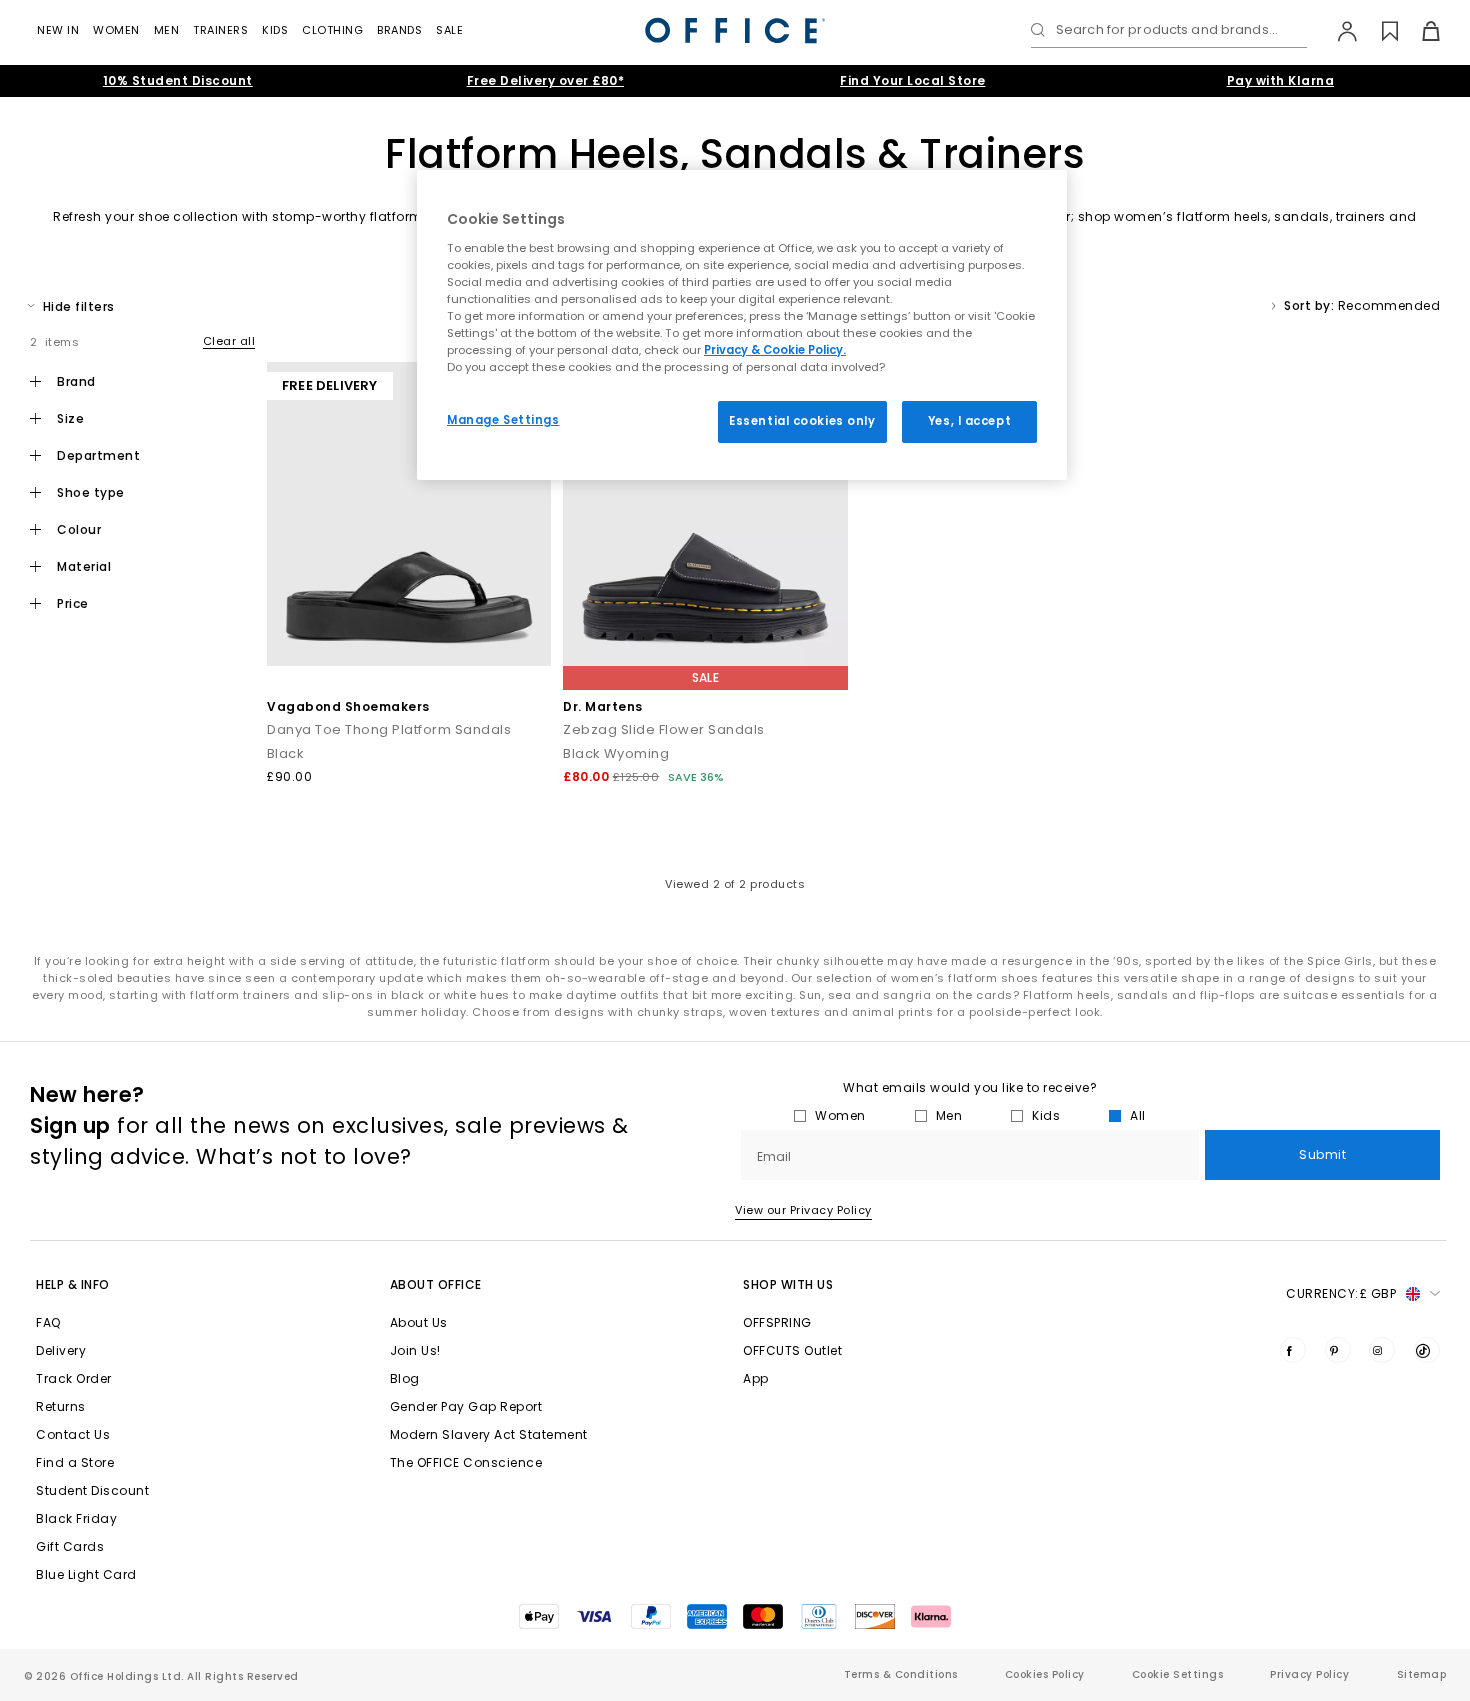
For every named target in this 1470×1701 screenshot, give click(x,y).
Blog (405, 1378)
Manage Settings (503, 420)
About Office (436, 1284)
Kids (275, 30)
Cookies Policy (1045, 1674)
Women (116, 30)
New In (58, 30)
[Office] (735, 30)
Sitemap (1422, 1674)
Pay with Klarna (1281, 80)
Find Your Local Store (913, 80)
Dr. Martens (603, 706)
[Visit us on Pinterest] (1338, 1350)
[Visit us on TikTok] (1427, 1350)
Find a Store (75, 1462)
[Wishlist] (1378, 31)
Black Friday (76, 1518)
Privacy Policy (1309, 1674)
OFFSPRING (777, 1322)
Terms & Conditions (901, 1674)
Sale (449, 30)
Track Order (74, 1378)
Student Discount (92, 1490)
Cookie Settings (1178, 1674)
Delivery (61, 1350)
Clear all (229, 341)
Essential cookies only (802, 421)
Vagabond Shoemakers (348, 706)
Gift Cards (70, 1546)
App (756, 1378)
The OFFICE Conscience (466, 1462)
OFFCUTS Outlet (792, 1350)
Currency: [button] (1341, 1293)
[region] (742, 325)
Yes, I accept (969, 421)
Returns (61, 1406)
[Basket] (1419, 31)
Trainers (220, 30)
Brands (399, 30)
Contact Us (73, 1434)
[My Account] (1337, 31)
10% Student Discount (178, 80)
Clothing (332, 30)
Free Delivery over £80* (546, 80)
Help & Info (73, 1284)
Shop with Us (788, 1284)
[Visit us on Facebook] (1293, 1350)
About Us (419, 1322)
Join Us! (415, 1350)
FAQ (48, 1322)
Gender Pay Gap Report (466, 1406)
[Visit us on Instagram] (1382, 1350)
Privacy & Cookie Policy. (775, 350)
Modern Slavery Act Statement (489, 1434)
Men (167, 30)
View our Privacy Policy (803, 1210)
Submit (1322, 1154)
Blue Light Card (86, 1574)
